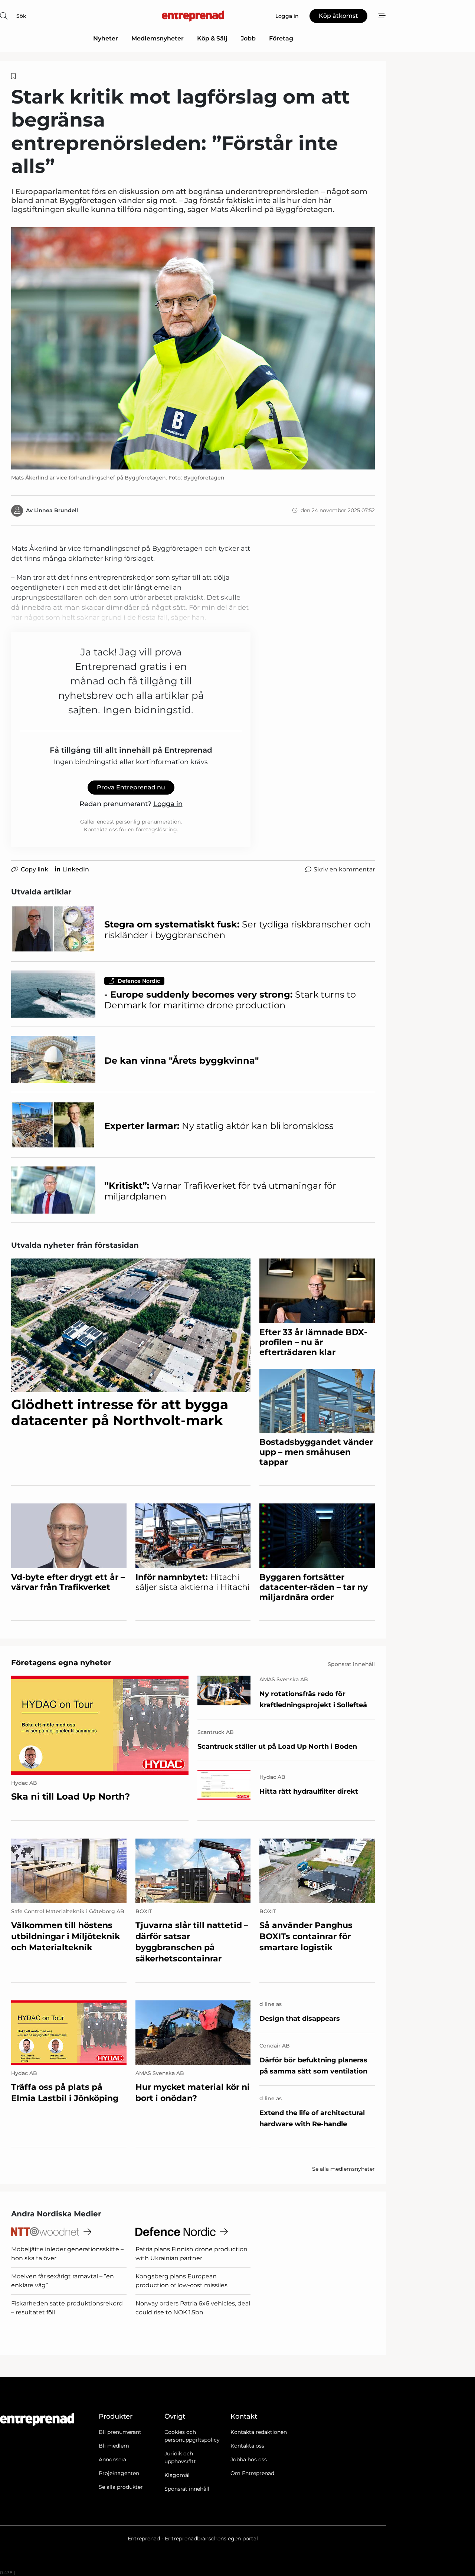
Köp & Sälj (212, 38)
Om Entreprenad (252, 2473)
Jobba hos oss (249, 2459)
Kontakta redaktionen (259, 2432)
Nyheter (106, 38)
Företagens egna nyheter (61, 1663)
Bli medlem (114, 2446)
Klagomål (177, 2475)
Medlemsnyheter (158, 38)
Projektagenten (119, 2473)
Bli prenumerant (120, 2432)
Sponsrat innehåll (187, 2489)
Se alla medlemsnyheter (343, 2169)
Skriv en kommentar (344, 869)
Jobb (248, 38)
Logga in (168, 804)
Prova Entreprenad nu (131, 787)
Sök (21, 16)
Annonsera (112, 2459)
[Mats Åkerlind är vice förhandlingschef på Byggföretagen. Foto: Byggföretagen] (193, 348)
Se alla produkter (121, 2487)
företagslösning (156, 829)
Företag (281, 38)
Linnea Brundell (56, 510)
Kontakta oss (247, 2446)
